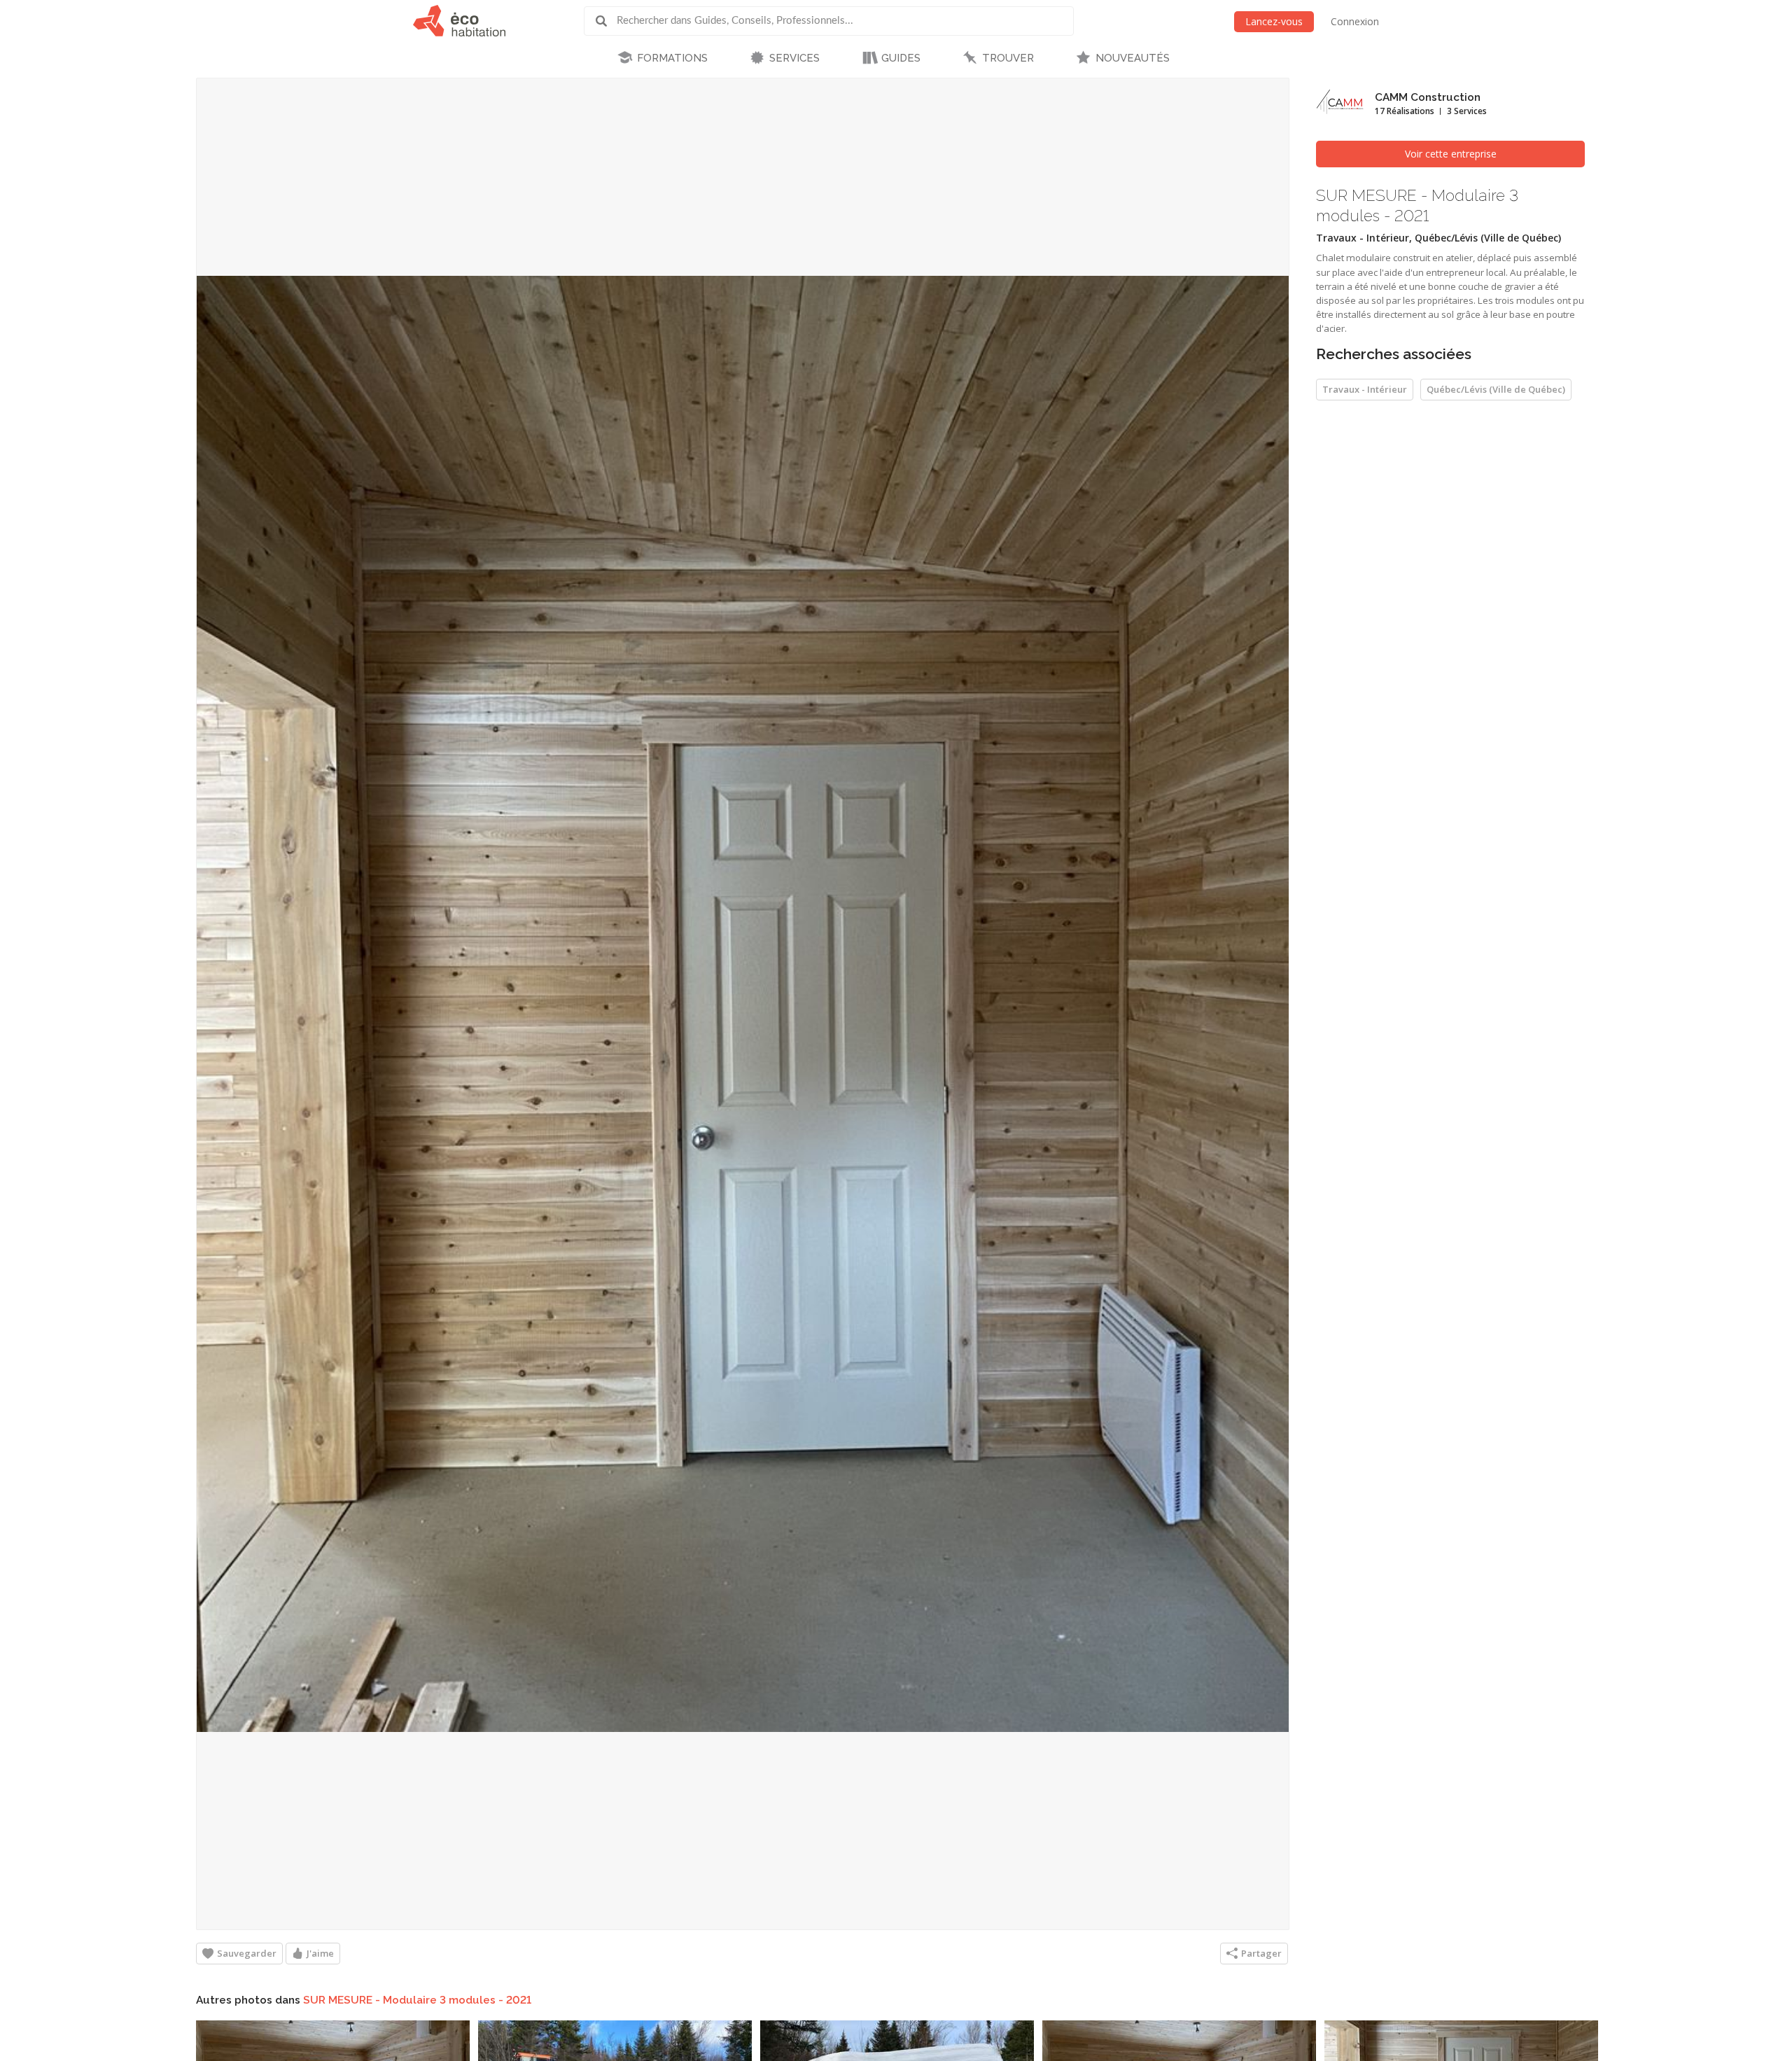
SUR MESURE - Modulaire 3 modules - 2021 (417, 2000)
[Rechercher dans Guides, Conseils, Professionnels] (606, 21)
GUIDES (901, 58)
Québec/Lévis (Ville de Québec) (1496, 389)
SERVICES (794, 58)
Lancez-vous (1274, 21)
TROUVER (1008, 58)
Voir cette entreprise (1451, 154)
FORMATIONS (672, 58)
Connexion (1355, 21)
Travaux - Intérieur (1365, 389)
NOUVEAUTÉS (1133, 58)
